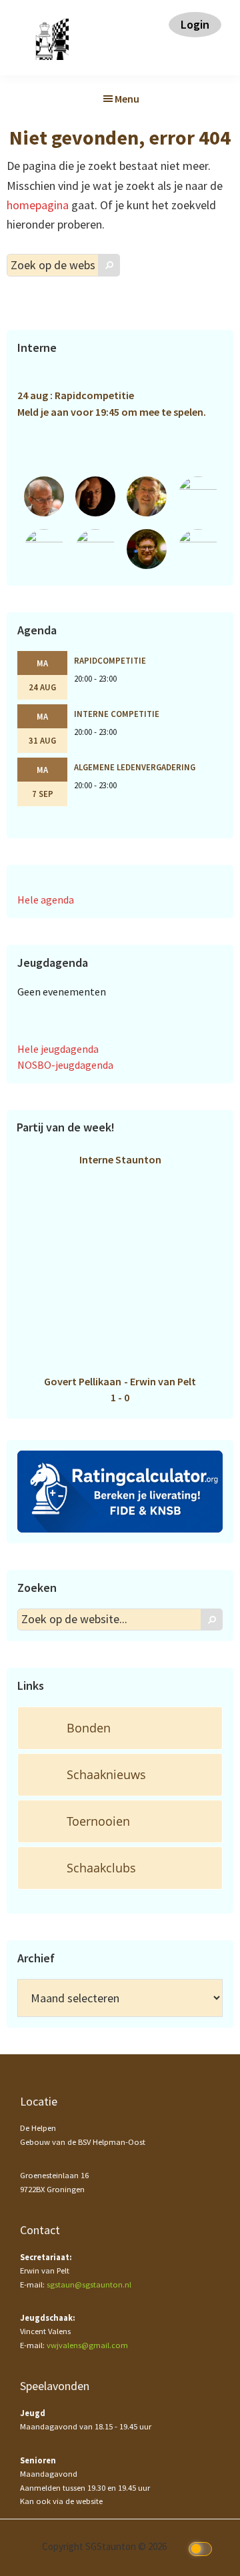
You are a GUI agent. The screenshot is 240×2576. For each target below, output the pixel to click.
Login (195, 24)
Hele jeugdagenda (58, 1049)
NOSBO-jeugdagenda (65, 1065)
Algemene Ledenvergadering (135, 767)
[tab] (120, 1728)
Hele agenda (46, 900)
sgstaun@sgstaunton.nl (89, 2284)
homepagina (38, 205)
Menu (127, 99)
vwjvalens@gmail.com (87, 2345)
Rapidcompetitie (110, 660)
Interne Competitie (117, 714)
